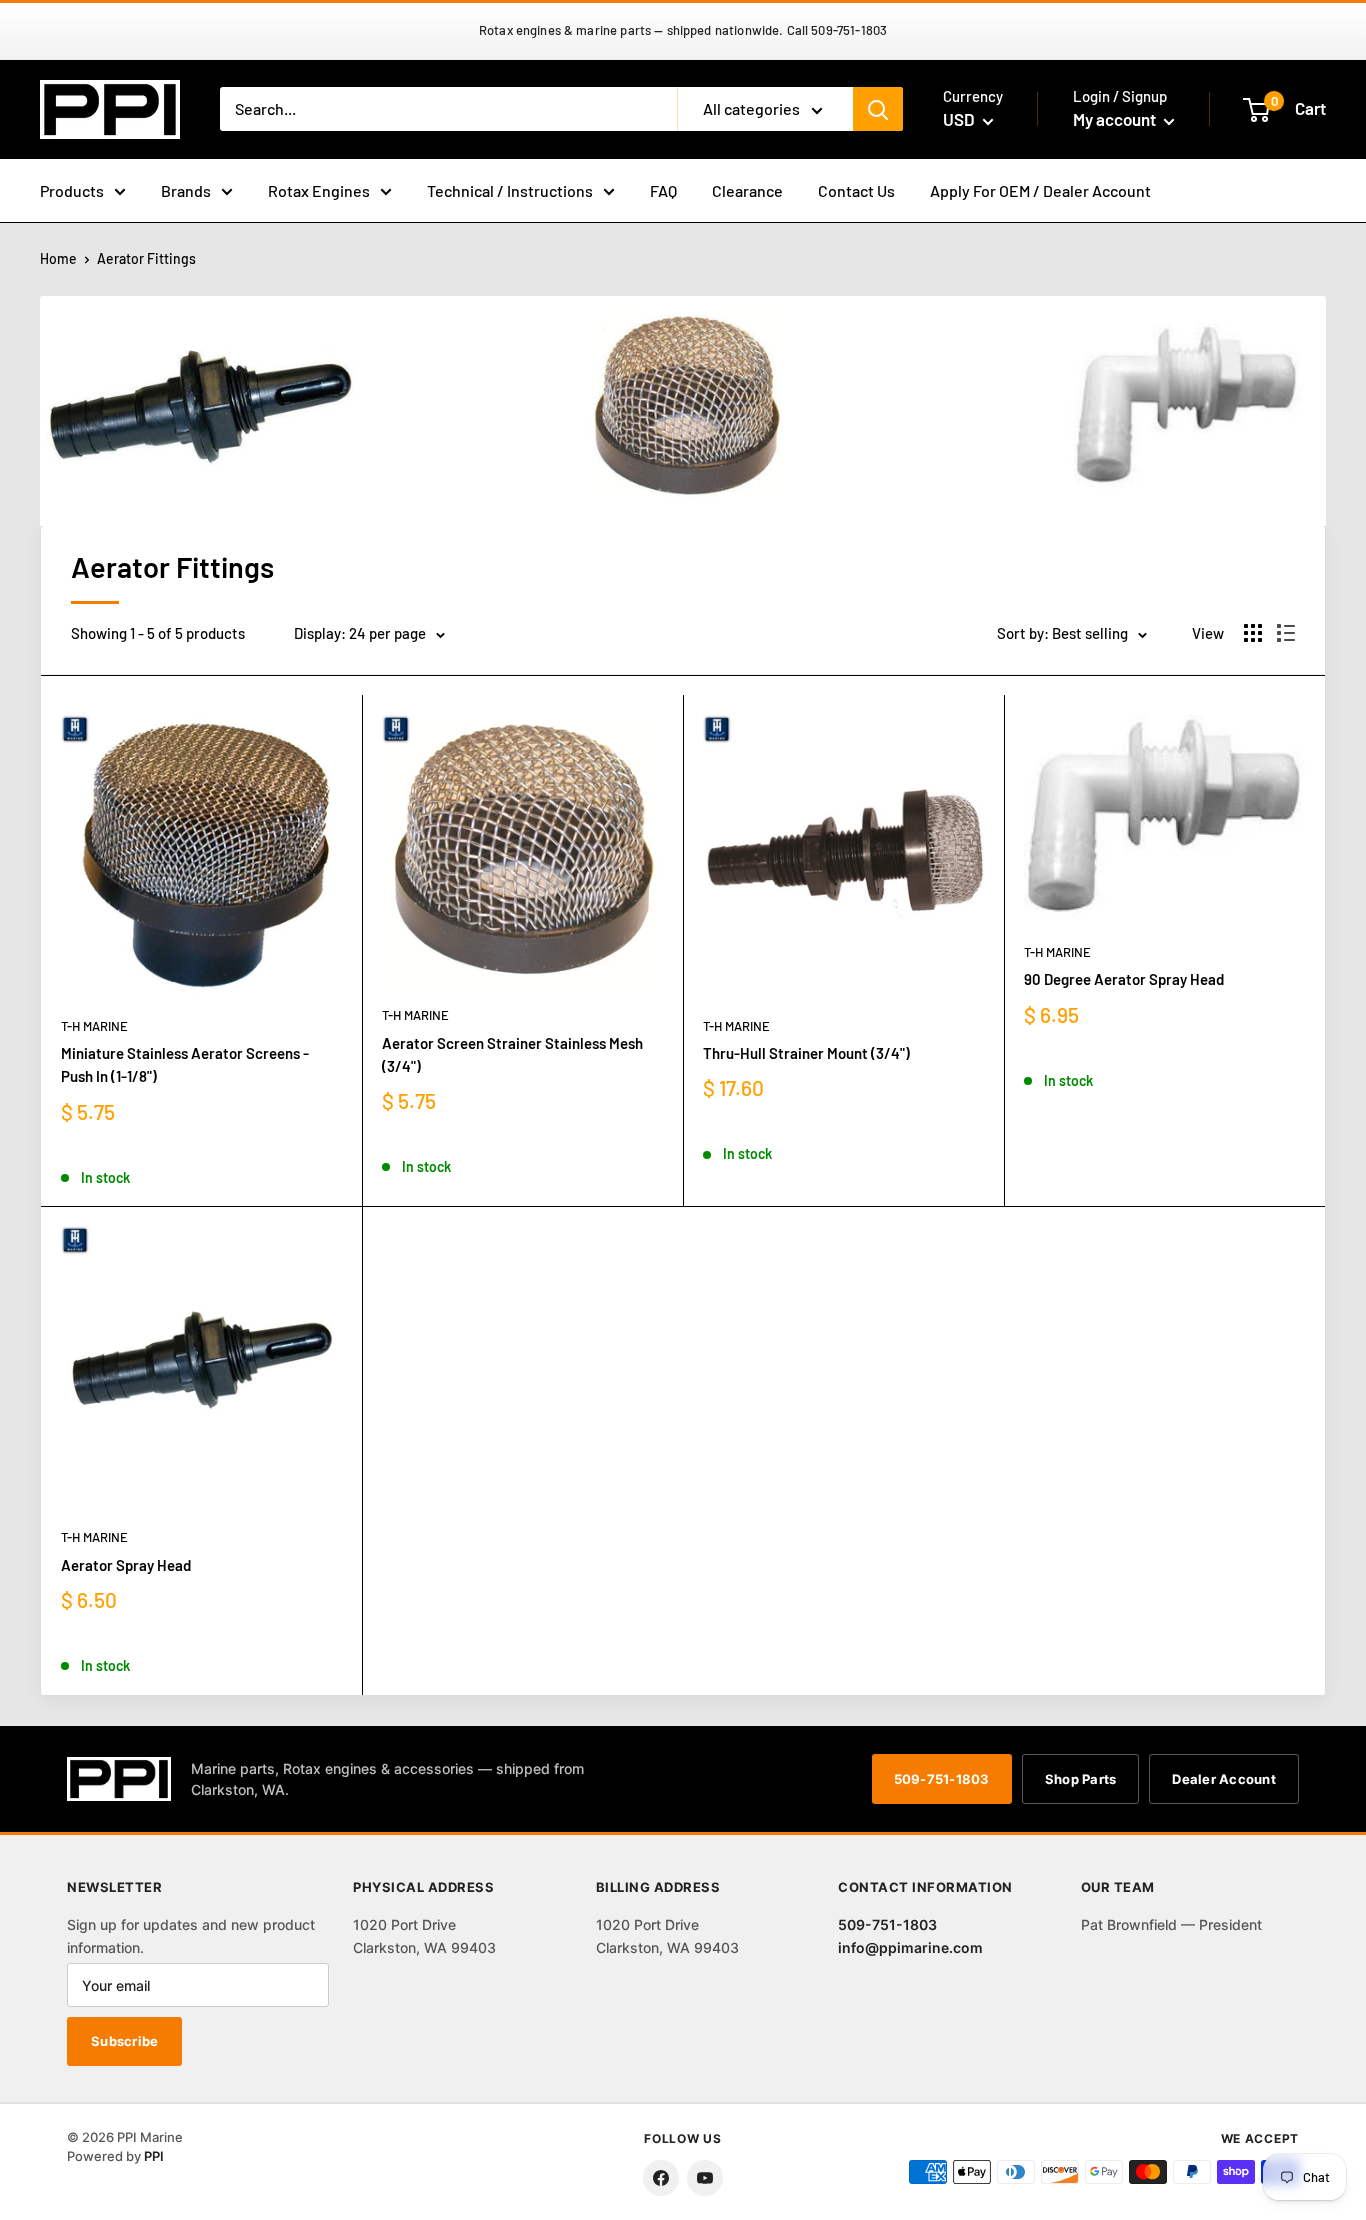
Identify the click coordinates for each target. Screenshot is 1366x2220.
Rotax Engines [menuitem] (319, 190)
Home (58, 258)
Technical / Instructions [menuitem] (510, 190)
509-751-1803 (942, 1779)
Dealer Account (1224, 1779)
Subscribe (124, 2041)
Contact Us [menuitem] (856, 190)
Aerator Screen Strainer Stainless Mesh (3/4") (512, 1054)
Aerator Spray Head (126, 1565)
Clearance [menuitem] (747, 190)
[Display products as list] (1286, 633)
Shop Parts (1081, 1779)
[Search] (878, 109)
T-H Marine (94, 1026)
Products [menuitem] (72, 190)
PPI (154, 2156)
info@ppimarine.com (910, 1947)
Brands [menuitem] (186, 190)
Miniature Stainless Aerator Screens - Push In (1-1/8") (185, 1064)
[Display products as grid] (1253, 633)
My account (1116, 119)
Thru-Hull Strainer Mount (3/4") (806, 1053)
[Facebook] (661, 2178)
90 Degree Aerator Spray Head (1124, 979)
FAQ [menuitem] (663, 190)
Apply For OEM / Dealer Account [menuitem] (1040, 190)
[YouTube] (705, 2178)
